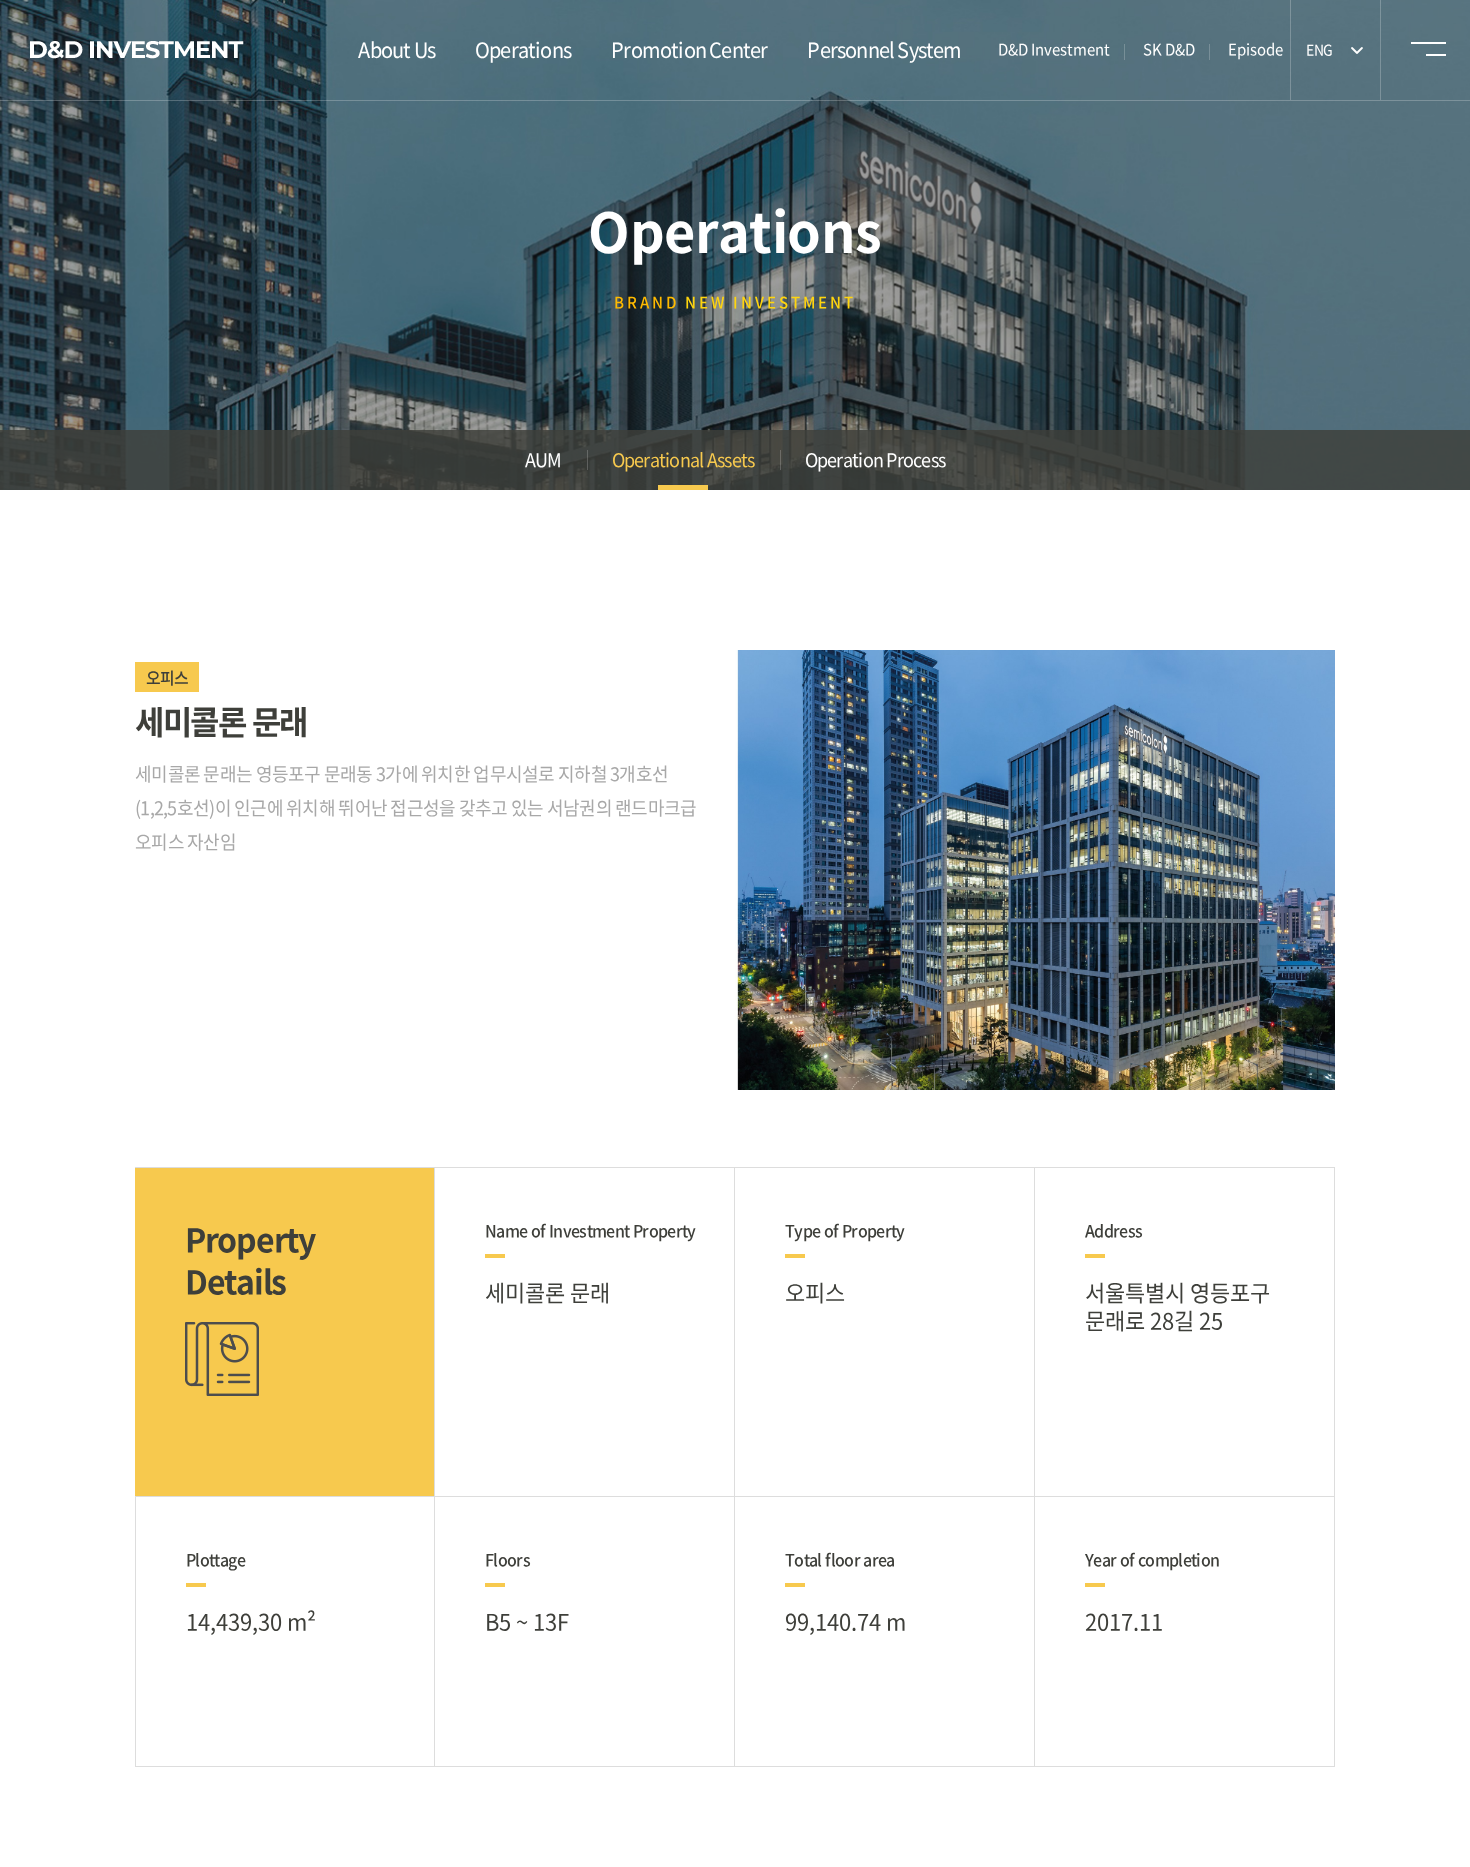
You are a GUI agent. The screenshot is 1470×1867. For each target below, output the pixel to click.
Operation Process (875, 459)
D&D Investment (1054, 49)
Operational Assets (683, 459)
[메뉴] (1426, 54)
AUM (543, 459)
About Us (396, 49)
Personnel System (884, 49)
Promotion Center (689, 49)
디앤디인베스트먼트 (137, 50)
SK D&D (1169, 49)
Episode (1255, 49)
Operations (523, 49)
